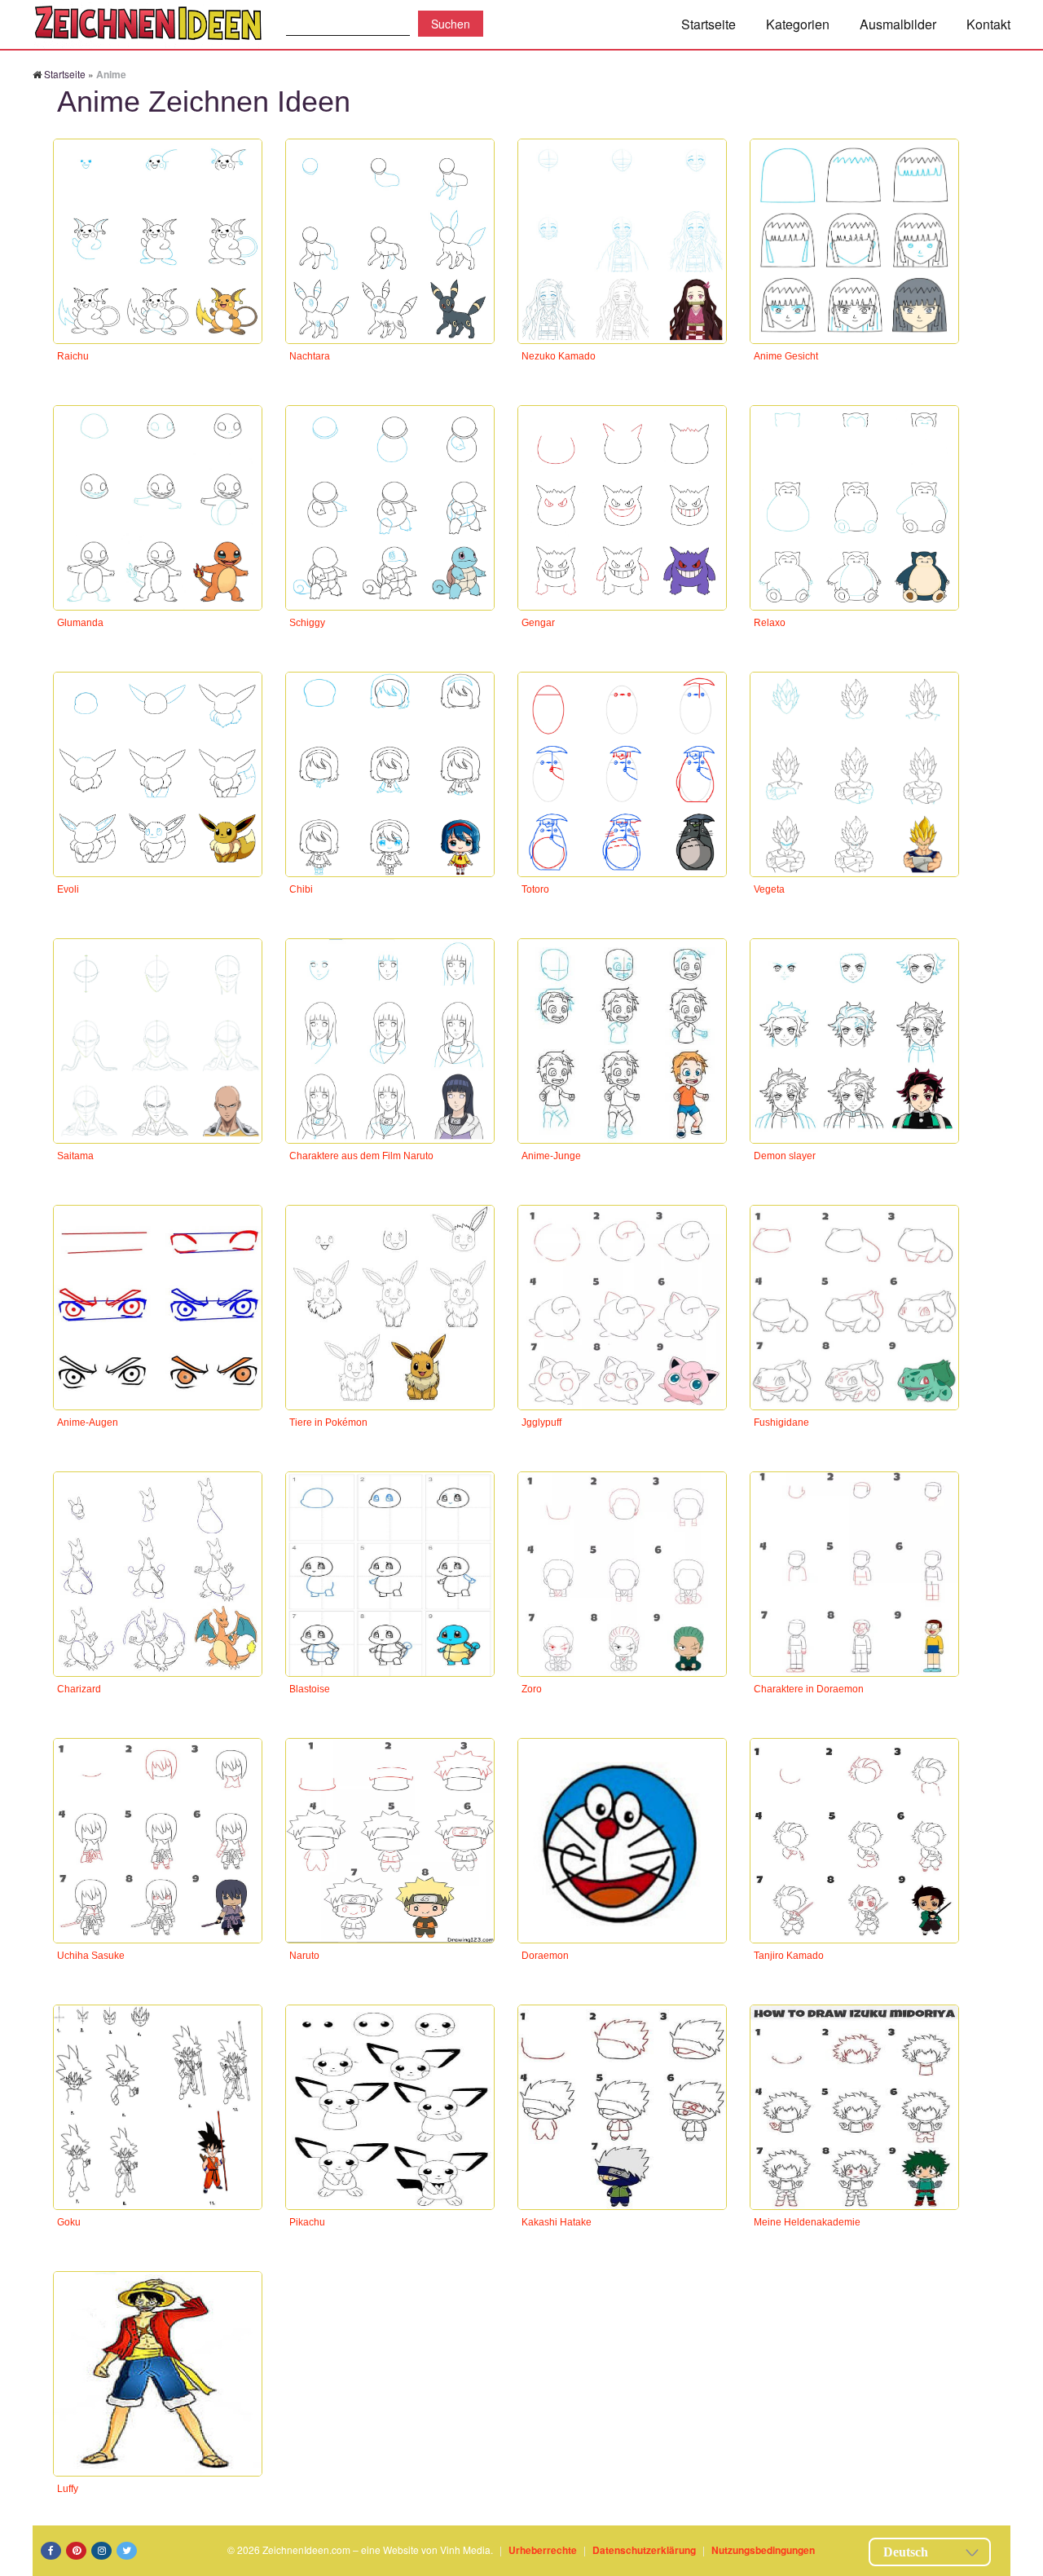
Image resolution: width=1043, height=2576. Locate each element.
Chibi (301, 889)
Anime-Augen (88, 1423)
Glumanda (80, 623)
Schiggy (307, 623)
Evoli (68, 889)
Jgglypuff (541, 1423)
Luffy (68, 2489)
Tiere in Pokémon (328, 1423)
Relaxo (770, 623)
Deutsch (906, 2552)
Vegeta (769, 889)
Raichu (73, 356)
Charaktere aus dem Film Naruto (361, 1156)
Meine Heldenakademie (807, 2222)
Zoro (532, 1689)
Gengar (538, 623)
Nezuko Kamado (559, 356)
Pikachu (307, 2222)
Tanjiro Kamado (789, 1956)
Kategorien (798, 24)
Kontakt (988, 24)
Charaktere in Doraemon (809, 1689)
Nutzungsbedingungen (763, 2550)
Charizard (79, 1689)
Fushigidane (781, 1423)
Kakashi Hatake (557, 2222)
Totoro (535, 889)
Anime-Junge (551, 1156)
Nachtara (310, 356)
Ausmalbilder (898, 24)
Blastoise (310, 1689)
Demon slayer (785, 1156)
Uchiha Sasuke (91, 1956)
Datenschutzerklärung (644, 2550)
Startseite (709, 24)
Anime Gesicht (786, 356)
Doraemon (545, 1956)
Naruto (304, 1956)
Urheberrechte (543, 2550)
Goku (69, 2222)
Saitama (75, 1156)
